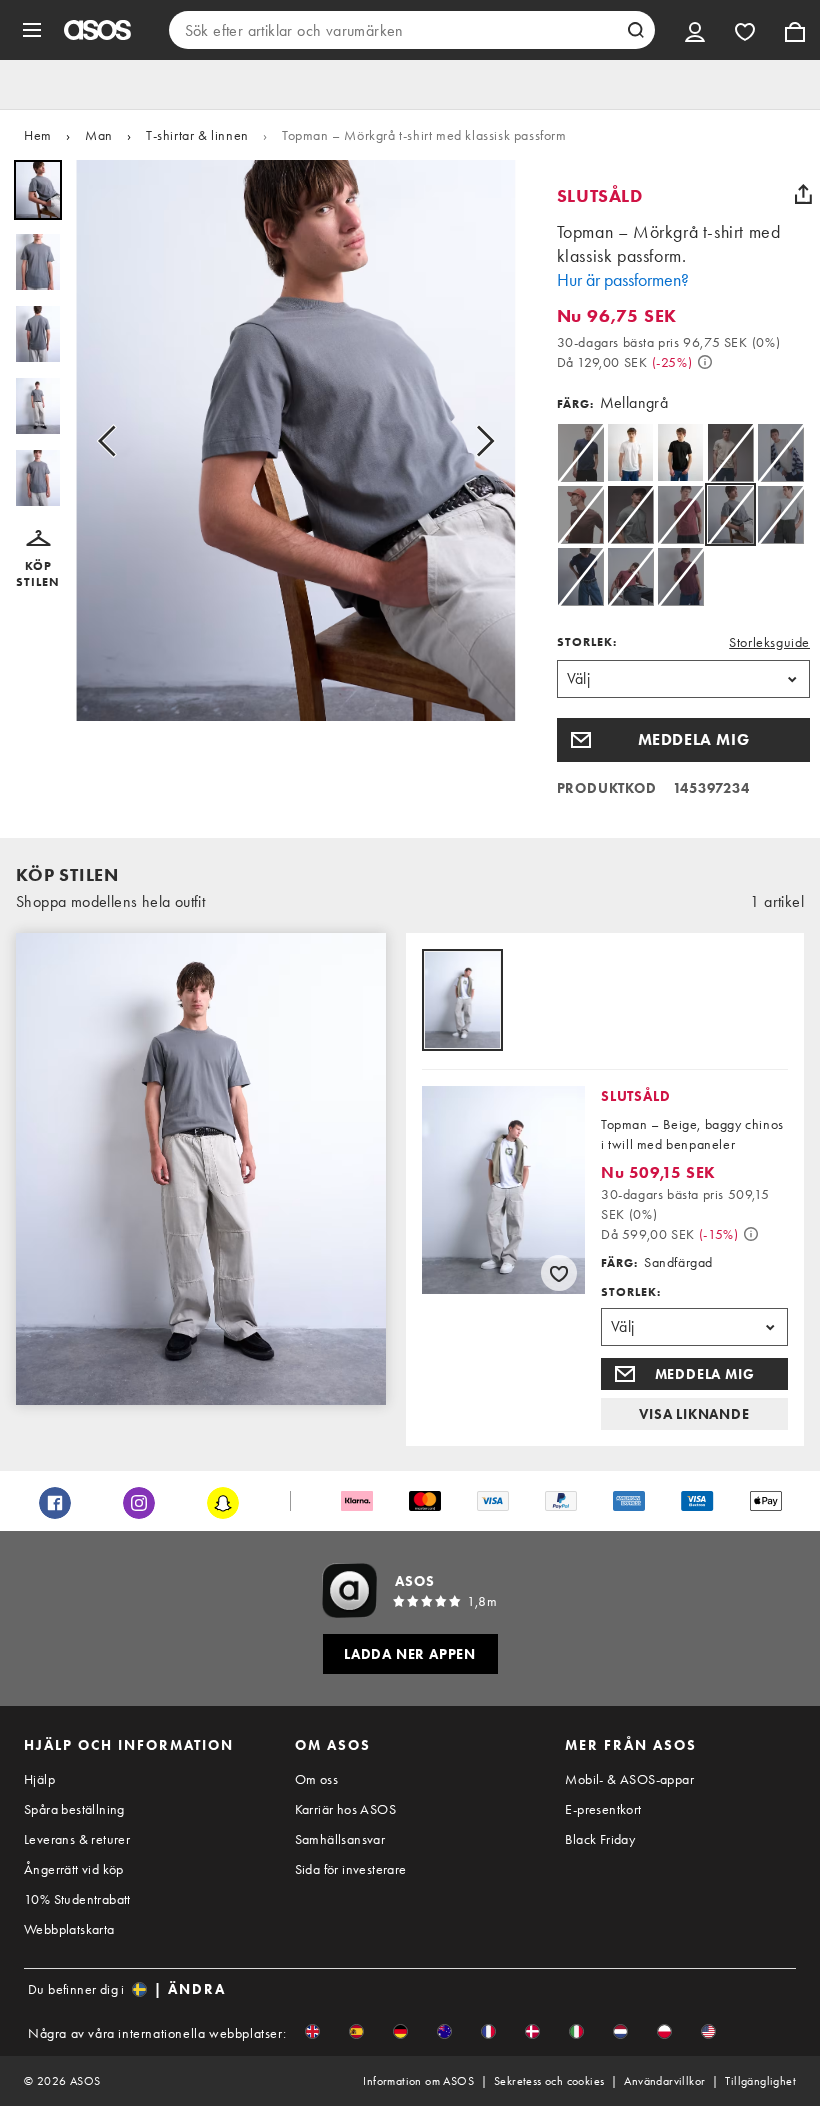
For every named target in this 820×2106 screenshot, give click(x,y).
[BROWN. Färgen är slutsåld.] (580, 514)
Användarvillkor (664, 2081)
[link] (730, 514)
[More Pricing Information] (705, 362)
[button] (38, 560)
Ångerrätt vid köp (74, 1869)
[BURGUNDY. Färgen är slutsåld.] (680, 514)
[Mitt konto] (695, 30)
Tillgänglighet (760, 2081)
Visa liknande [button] (694, 1414)
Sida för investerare (351, 1869)
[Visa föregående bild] (113, 440)
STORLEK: (587, 642)
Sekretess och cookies (549, 2081)
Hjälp (39, 1779)
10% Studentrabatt (77, 1899)
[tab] (462, 1001)
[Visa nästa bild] (479, 440)
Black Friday (600, 1839)
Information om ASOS (418, 2081)
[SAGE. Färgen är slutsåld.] (630, 514)
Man (99, 135)
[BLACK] (680, 452)
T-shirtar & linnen (197, 135)
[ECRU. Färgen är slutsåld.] (780, 452)
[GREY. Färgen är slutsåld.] (780, 514)
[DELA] (803, 194)
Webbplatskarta (69, 1929)
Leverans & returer (77, 1839)
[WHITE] (630, 452)
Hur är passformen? (623, 279)
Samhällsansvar (340, 1839)
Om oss (316, 1779)
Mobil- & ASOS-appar (629, 1779)
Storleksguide (769, 642)
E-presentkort (603, 1809)
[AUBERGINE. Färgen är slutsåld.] (680, 576)
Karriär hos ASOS (345, 1809)
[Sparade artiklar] (745, 30)
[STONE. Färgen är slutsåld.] (730, 452)
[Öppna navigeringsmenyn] (32, 30)
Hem (38, 135)
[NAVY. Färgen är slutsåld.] (580, 452)
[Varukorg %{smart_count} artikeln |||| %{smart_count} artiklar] (795, 30)
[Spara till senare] (559, 1273)
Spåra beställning (74, 1809)
